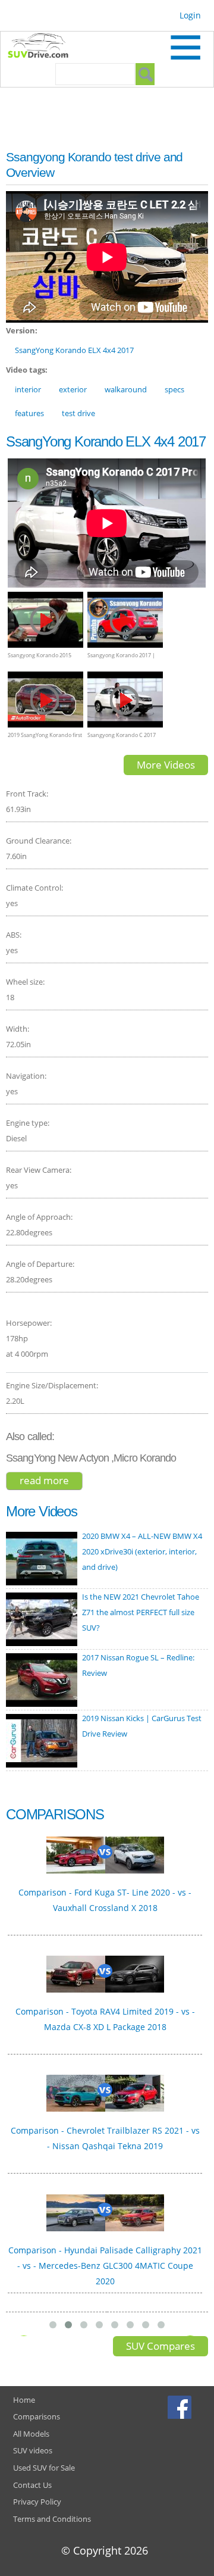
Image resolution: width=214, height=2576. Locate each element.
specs (174, 389)
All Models (31, 2434)
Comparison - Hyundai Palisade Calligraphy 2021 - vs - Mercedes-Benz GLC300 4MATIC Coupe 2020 (105, 2266)
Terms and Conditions (52, 2519)
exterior (73, 389)
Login (190, 15)
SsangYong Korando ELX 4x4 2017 (74, 350)
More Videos (166, 765)
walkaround (126, 389)
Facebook (181, 2407)
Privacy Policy (37, 2502)
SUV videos (33, 2450)
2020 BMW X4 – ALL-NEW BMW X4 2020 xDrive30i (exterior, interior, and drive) (142, 1551)
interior (28, 389)
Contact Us (32, 2485)
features (29, 413)
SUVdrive (44, 47)
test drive (78, 413)
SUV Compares (160, 2346)
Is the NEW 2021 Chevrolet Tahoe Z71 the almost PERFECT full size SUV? (141, 1612)
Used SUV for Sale (44, 2468)
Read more (51, 1481)
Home (24, 2400)
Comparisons (37, 2416)
